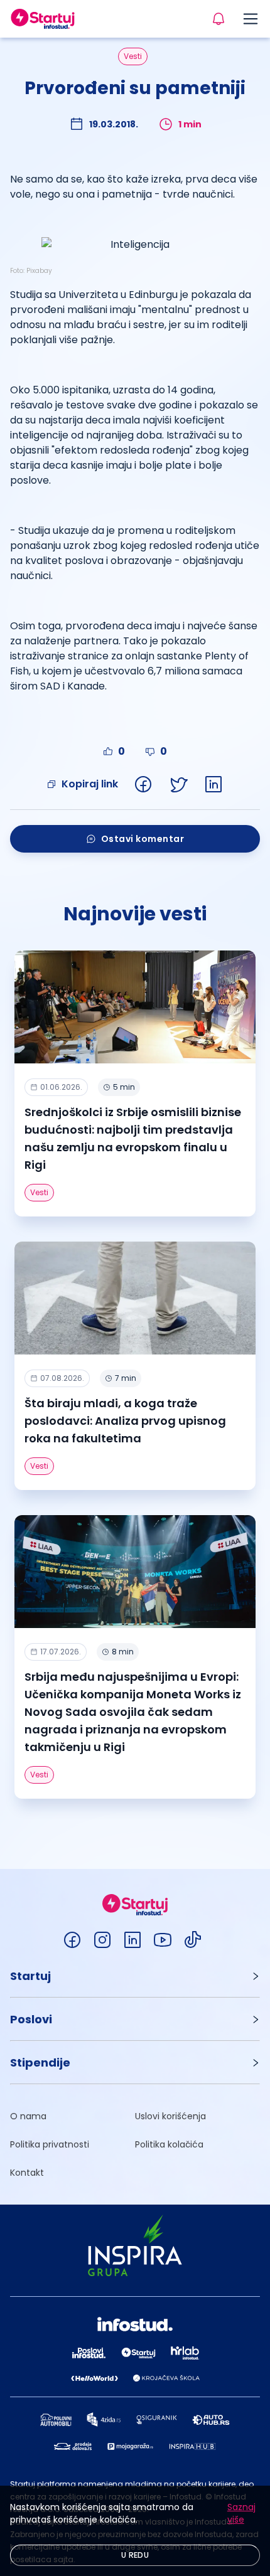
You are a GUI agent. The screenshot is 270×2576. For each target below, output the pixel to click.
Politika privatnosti (50, 2144)
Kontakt (27, 2173)
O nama (28, 2116)
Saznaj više (241, 2513)
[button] (135, 1976)
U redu (135, 2555)
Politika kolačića (169, 2144)
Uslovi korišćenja (170, 2116)
